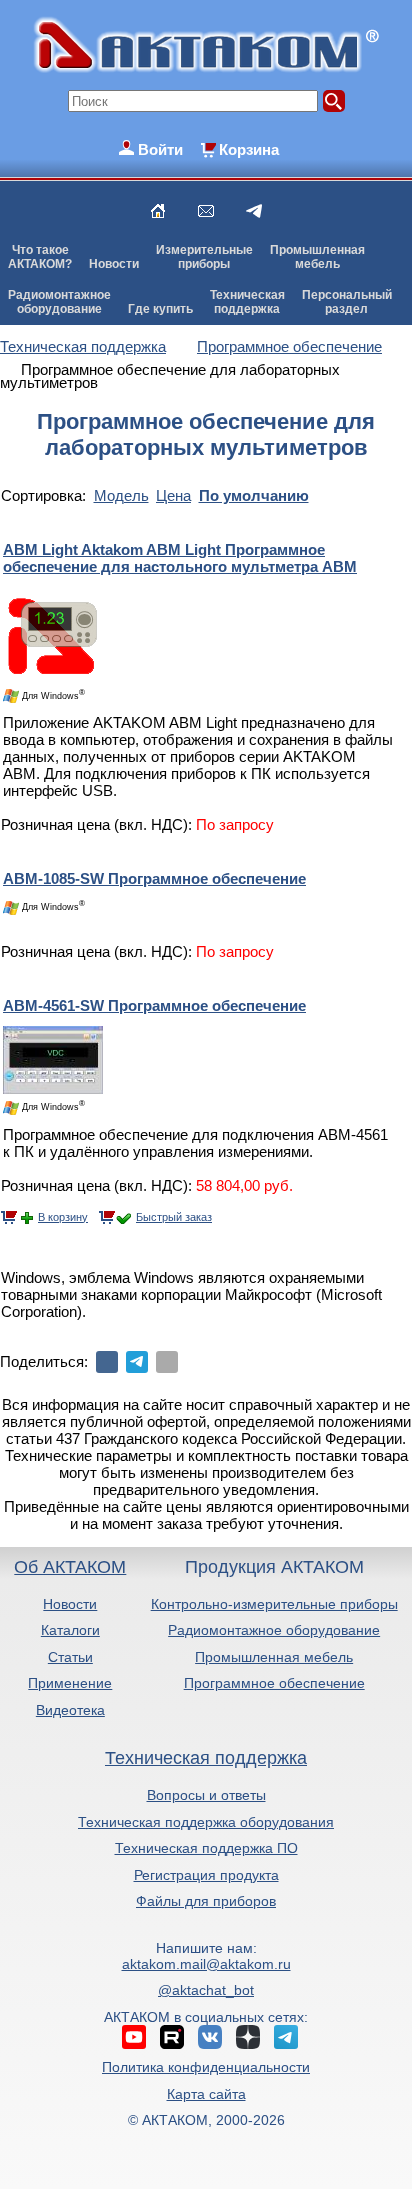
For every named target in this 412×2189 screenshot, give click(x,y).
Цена (173, 495)
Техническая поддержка (206, 1758)
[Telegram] (137, 1362)
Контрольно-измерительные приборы (274, 1604)
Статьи (70, 1657)
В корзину (63, 1217)
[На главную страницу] (158, 211)
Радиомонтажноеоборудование (59, 302)
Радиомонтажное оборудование (274, 1630)
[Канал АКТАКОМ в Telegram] (286, 2037)
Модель (121, 495)
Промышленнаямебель (317, 257)
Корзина (249, 149)
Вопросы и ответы (206, 1795)
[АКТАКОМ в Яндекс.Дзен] (248, 2037)
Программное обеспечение (274, 1683)
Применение (70, 1683)
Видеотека (70, 1710)
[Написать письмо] (206, 211)
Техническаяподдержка (247, 302)
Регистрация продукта (206, 1875)
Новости (114, 264)
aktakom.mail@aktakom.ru (206, 1964)
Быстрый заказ (174, 1217)
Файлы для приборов (206, 1901)
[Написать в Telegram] (254, 211)
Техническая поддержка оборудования (206, 1822)
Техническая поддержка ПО (206, 1848)
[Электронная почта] (167, 1362)
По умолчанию (254, 495)
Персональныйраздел (347, 302)
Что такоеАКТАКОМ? (40, 257)
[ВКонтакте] (107, 1362)
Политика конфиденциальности (206, 2067)
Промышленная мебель (274, 1657)
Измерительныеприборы (204, 257)
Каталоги (70, 1630)
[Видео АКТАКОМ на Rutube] (172, 2037)
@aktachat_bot (206, 1990)
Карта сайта (206, 2094)
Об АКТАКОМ (70, 1567)
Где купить (160, 309)
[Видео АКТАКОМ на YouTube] (134, 2037)
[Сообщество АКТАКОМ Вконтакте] (210, 2037)
